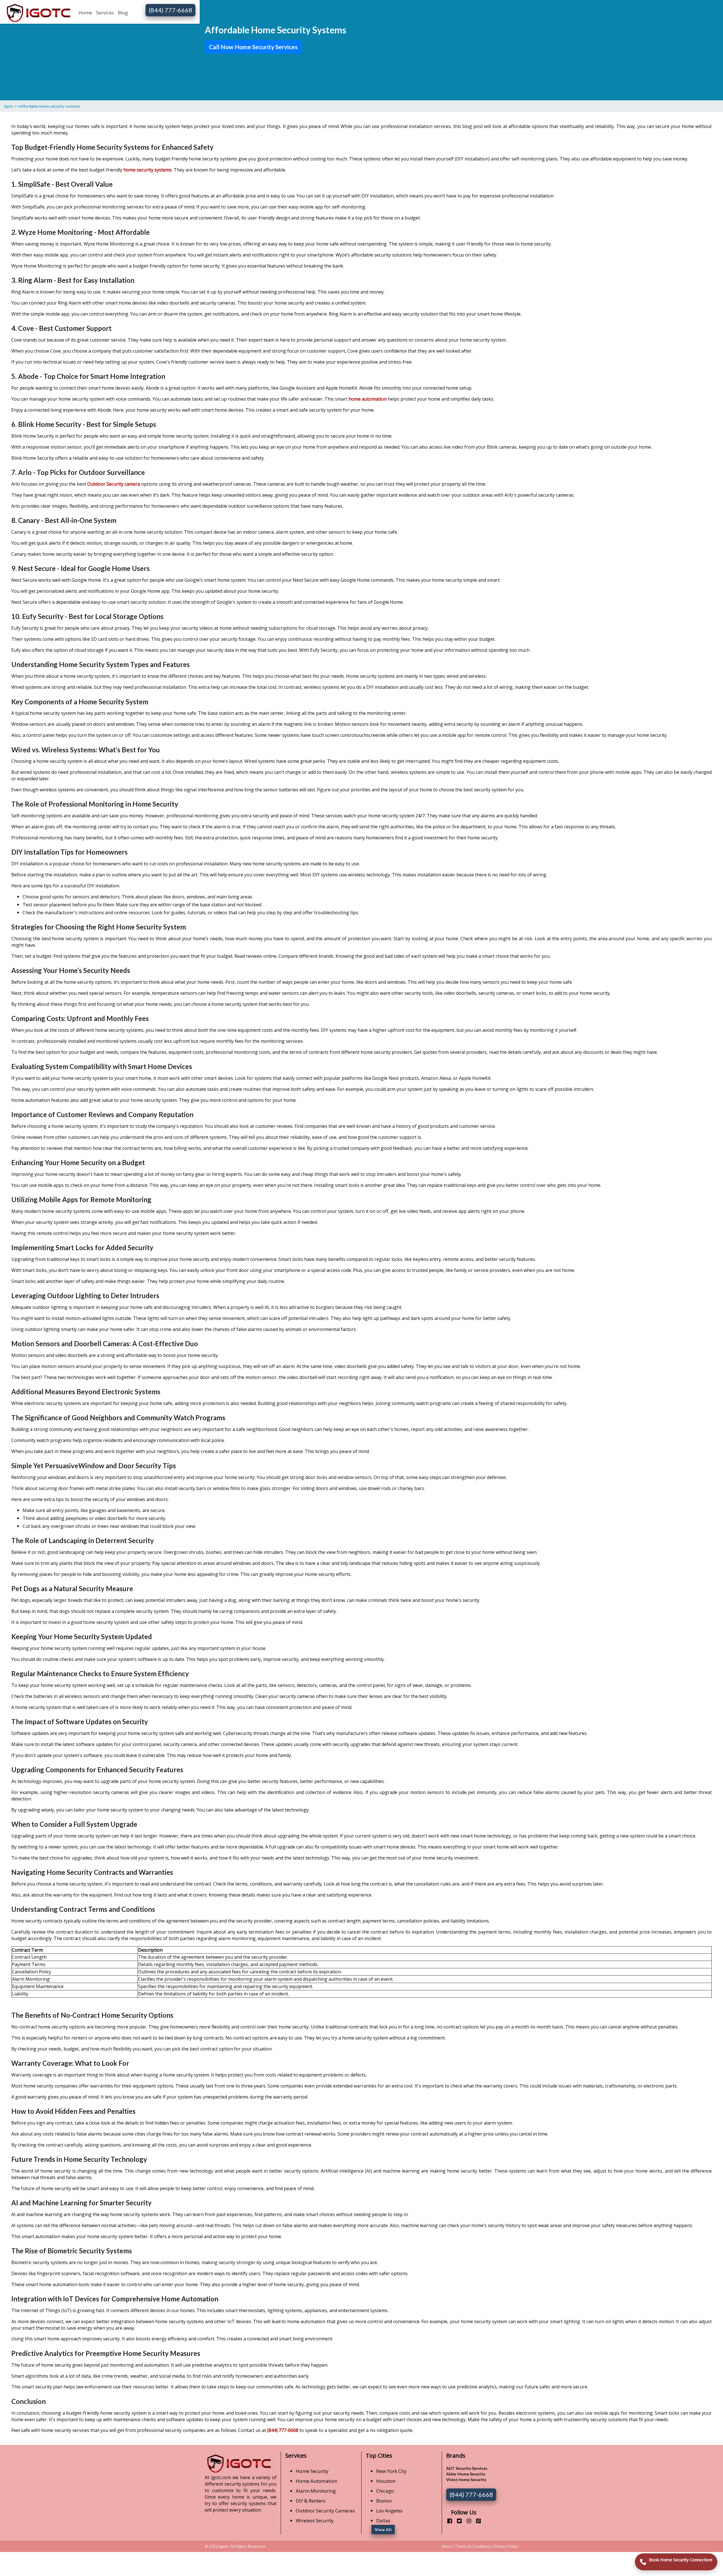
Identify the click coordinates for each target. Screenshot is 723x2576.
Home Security (312, 2471)
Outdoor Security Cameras (325, 2511)
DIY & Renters (311, 2501)
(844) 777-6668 (171, 10)
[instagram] (467, 2521)
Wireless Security (315, 2520)
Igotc (224, 2546)
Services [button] (105, 13)
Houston (386, 2481)
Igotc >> (12, 106)
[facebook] (447, 2521)
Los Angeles (389, 2511)
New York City (391, 2471)
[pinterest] (476, 2521)
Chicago (385, 2491)
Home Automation (316, 2481)
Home (85, 13)
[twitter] (457, 2521)
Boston (384, 2501)
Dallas (383, 2520)
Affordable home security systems (50, 106)
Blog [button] (123, 13)
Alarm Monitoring (316, 2491)
